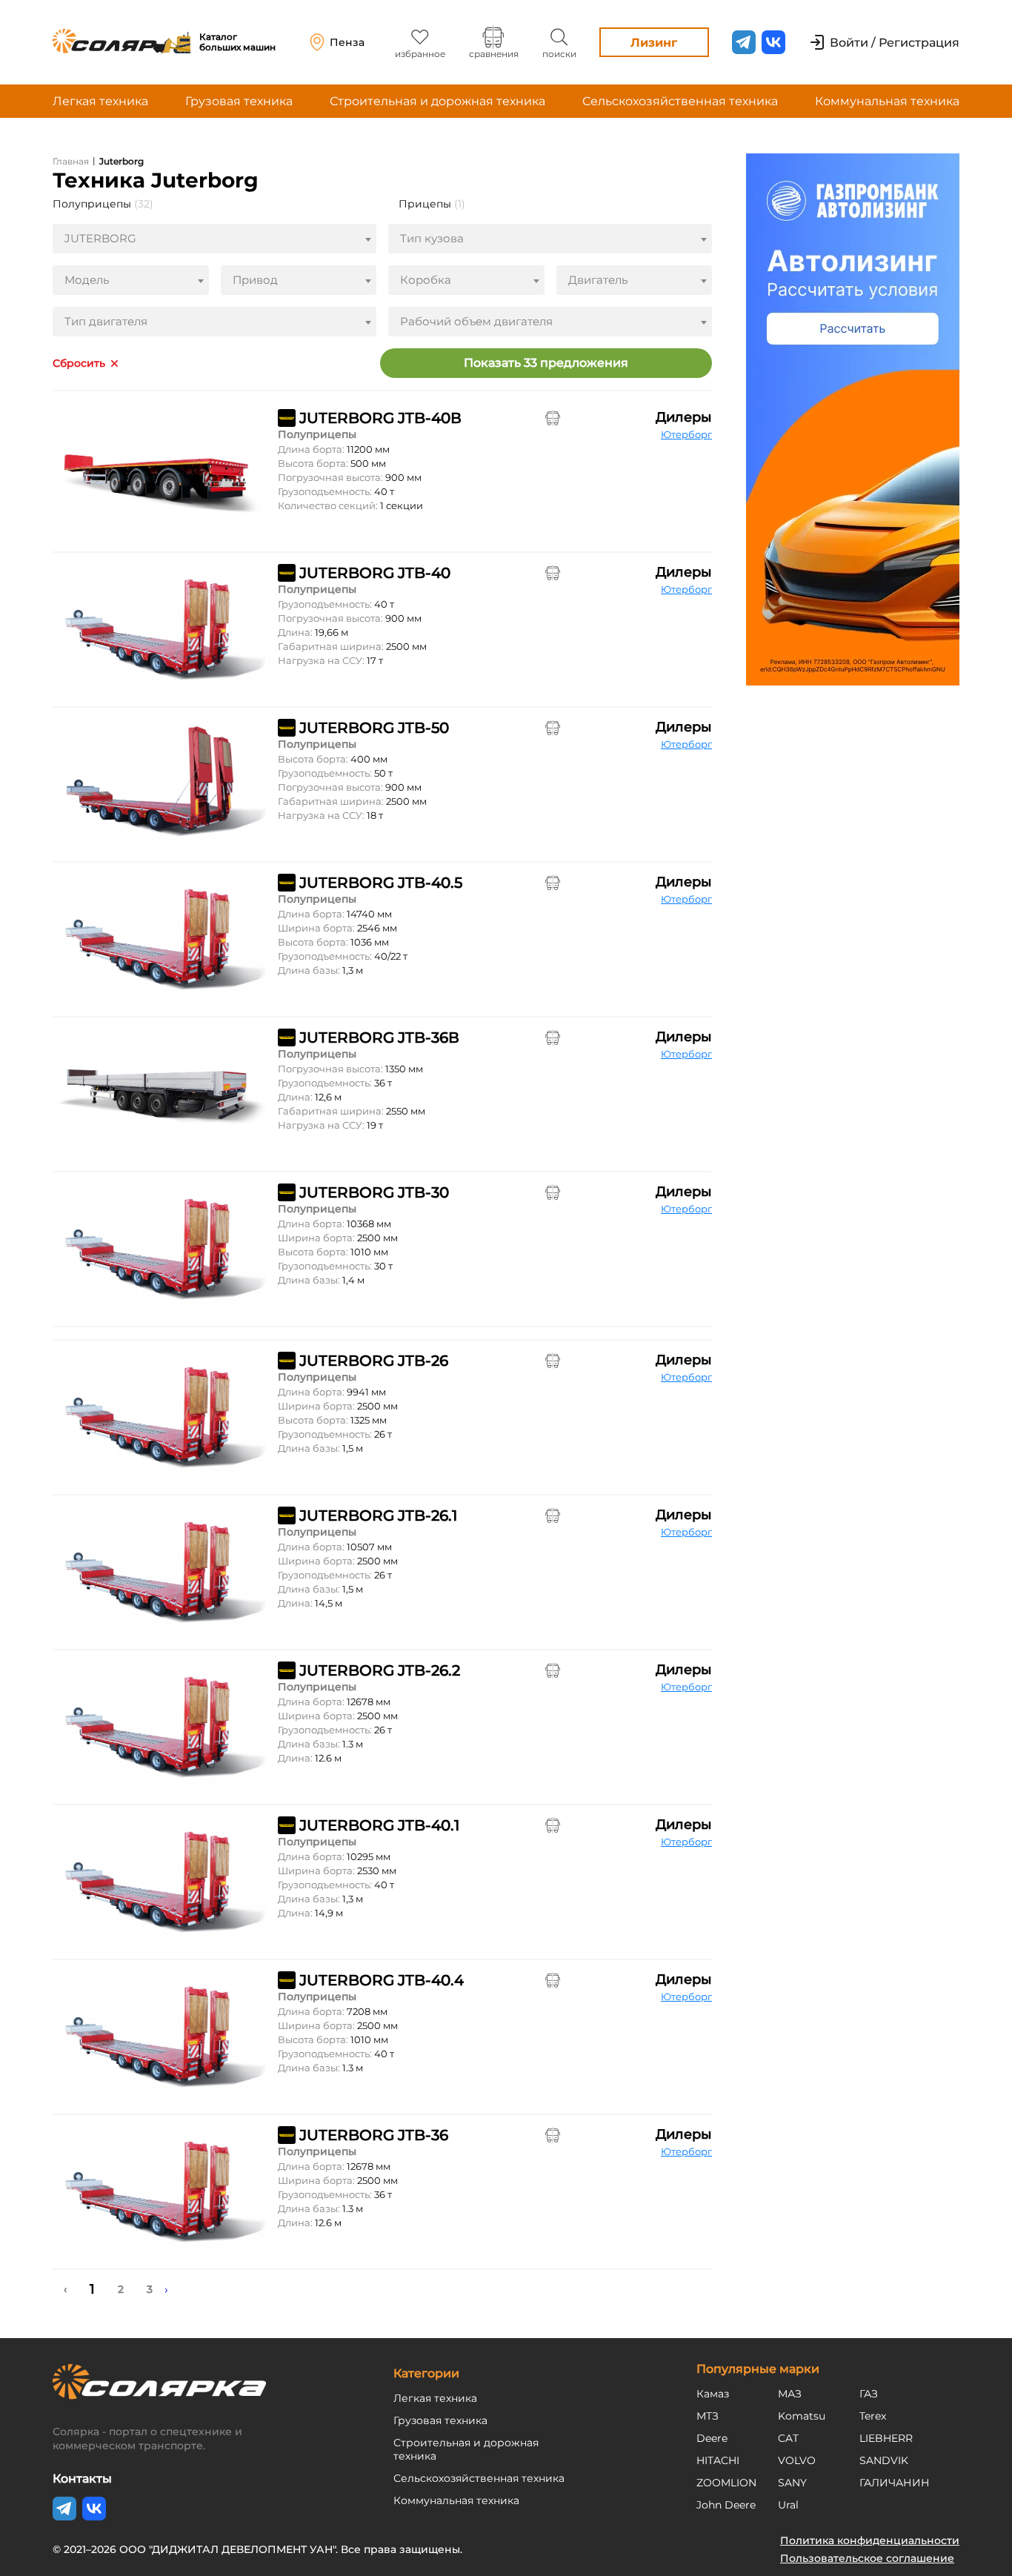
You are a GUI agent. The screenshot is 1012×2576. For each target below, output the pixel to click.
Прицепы (432, 204)
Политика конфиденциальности (870, 2540)
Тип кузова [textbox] (432, 238)
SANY (792, 2483)
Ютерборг (686, 434)
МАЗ (790, 2394)
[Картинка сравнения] (553, 418)
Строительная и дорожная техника (437, 101)
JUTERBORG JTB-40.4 (382, 1980)
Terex (873, 2416)
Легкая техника (100, 101)
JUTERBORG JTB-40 (375, 573)
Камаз (713, 2394)
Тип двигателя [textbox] (106, 321)
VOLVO (797, 2460)
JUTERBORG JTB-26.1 (378, 1516)
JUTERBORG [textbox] (100, 238)
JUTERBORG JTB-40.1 (379, 1825)
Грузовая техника (239, 101)
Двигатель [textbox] (598, 280)
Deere (712, 2438)
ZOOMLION (726, 2483)
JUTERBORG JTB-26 (374, 1361)
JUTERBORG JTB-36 (374, 2135)
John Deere (726, 2505)
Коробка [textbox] (426, 280)
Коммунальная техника (887, 101)
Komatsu (802, 2416)
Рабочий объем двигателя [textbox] (476, 321)
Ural (788, 2505)
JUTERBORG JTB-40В (380, 418)
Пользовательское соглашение (867, 2558)
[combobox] (214, 239)
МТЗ (708, 2416)
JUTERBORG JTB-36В (379, 1038)
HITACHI (718, 2460)
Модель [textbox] (87, 280)
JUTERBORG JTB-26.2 (380, 1670)
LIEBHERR (886, 2438)
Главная (71, 161)
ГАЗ (869, 2394)
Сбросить (79, 364)
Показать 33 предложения (546, 363)
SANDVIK (884, 2460)
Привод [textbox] (255, 280)
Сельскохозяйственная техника (680, 101)
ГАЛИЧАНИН (895, 2483)
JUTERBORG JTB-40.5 (381, 883)
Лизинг (654, 43)
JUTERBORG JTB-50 (374, 728)
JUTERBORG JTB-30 (374, 1192)
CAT (788, 2438)
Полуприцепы (103, 204)
